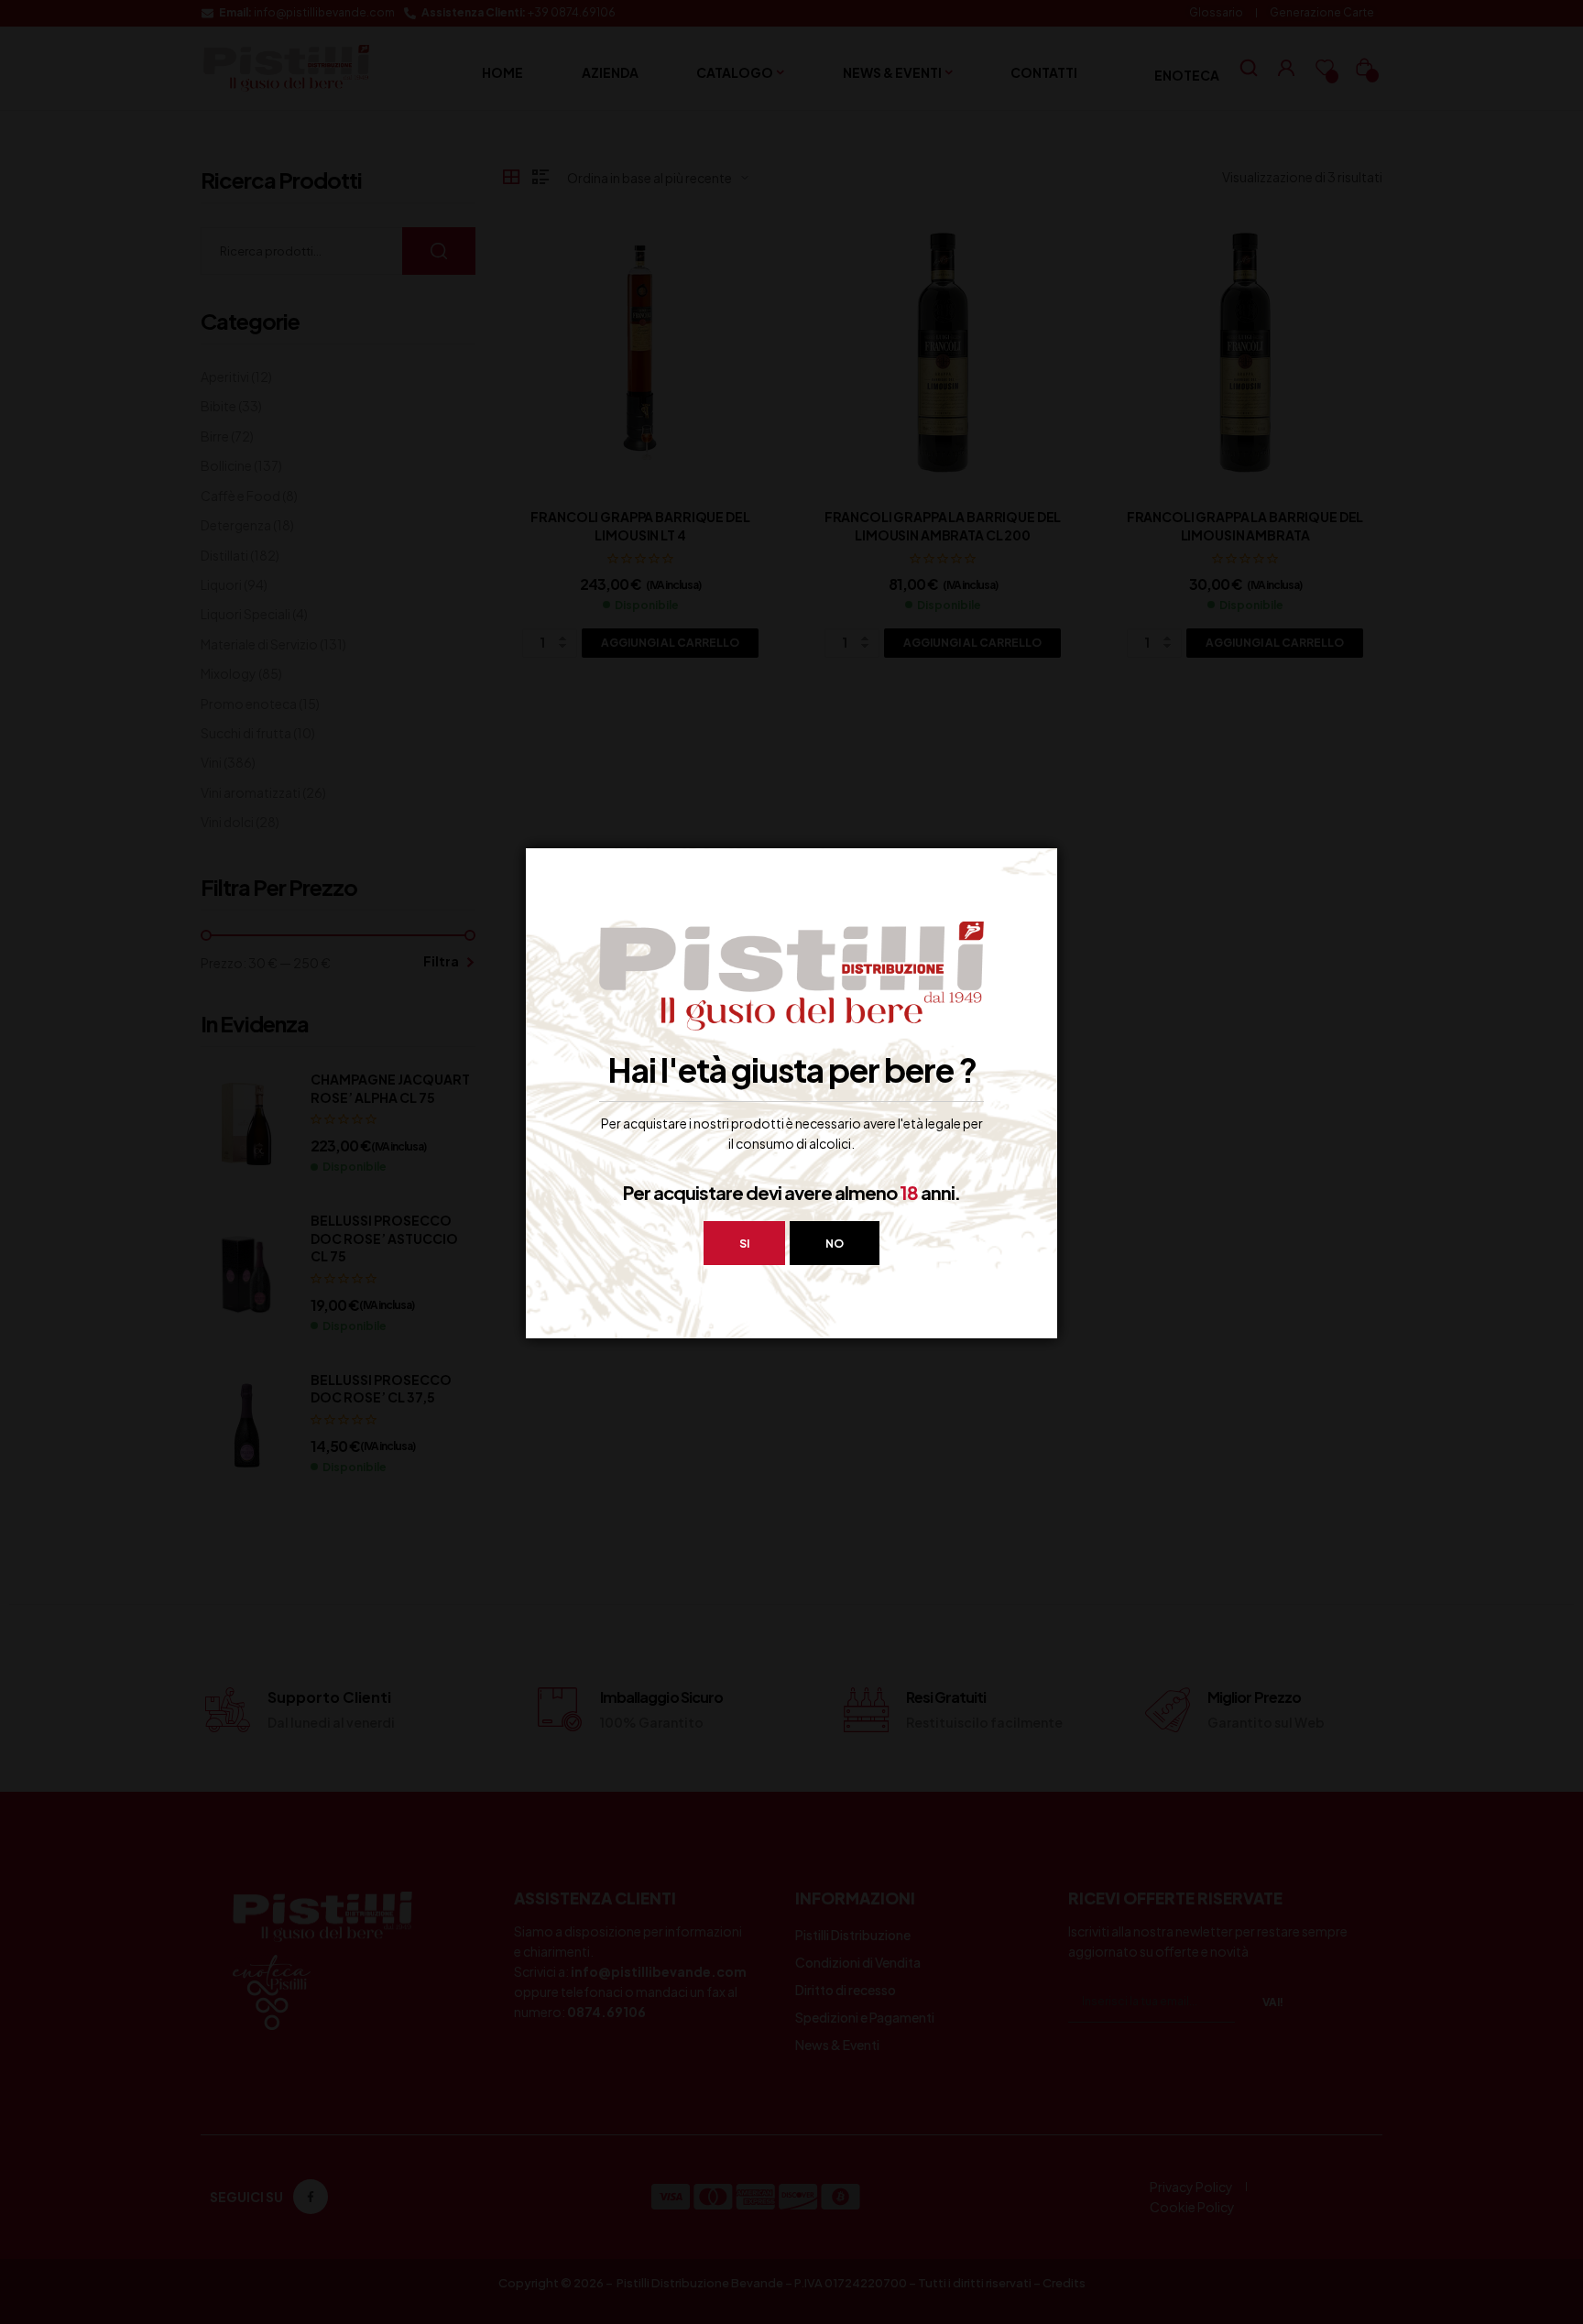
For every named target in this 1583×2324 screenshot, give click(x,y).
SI (744, 1244)
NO (835, 1244)
